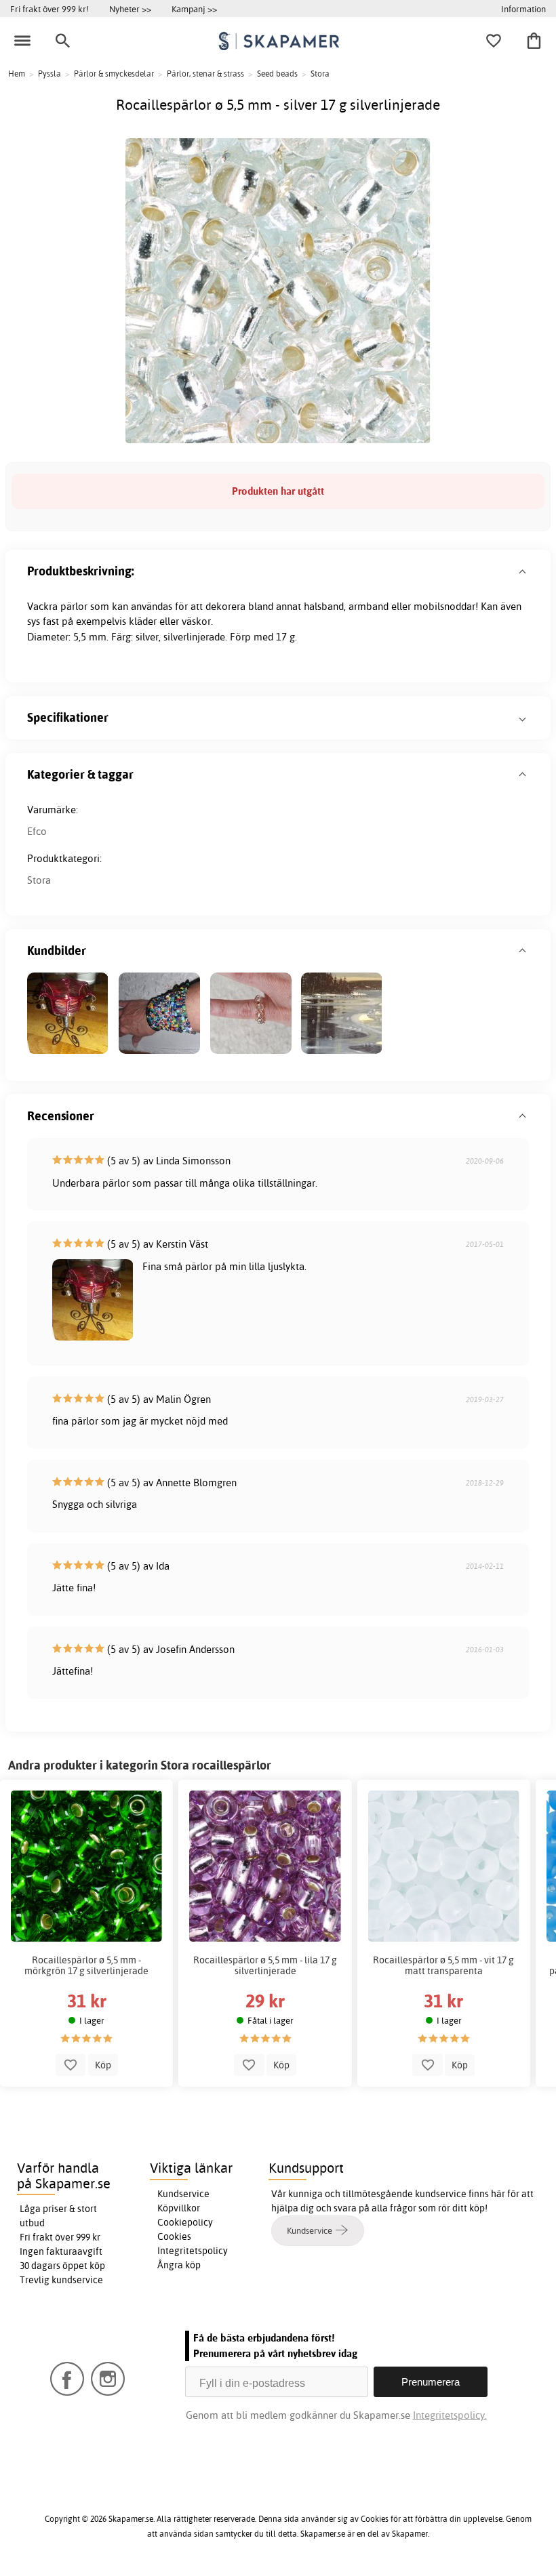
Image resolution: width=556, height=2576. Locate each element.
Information (523, 9)
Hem (17, 74)
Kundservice (183, 2194)
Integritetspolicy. (450, 2415)
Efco (37, 831)
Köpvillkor (179, 2208)
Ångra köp (179, 2265)
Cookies (174, 2236)
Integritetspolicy (193, 2251)
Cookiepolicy (185, 2222)
